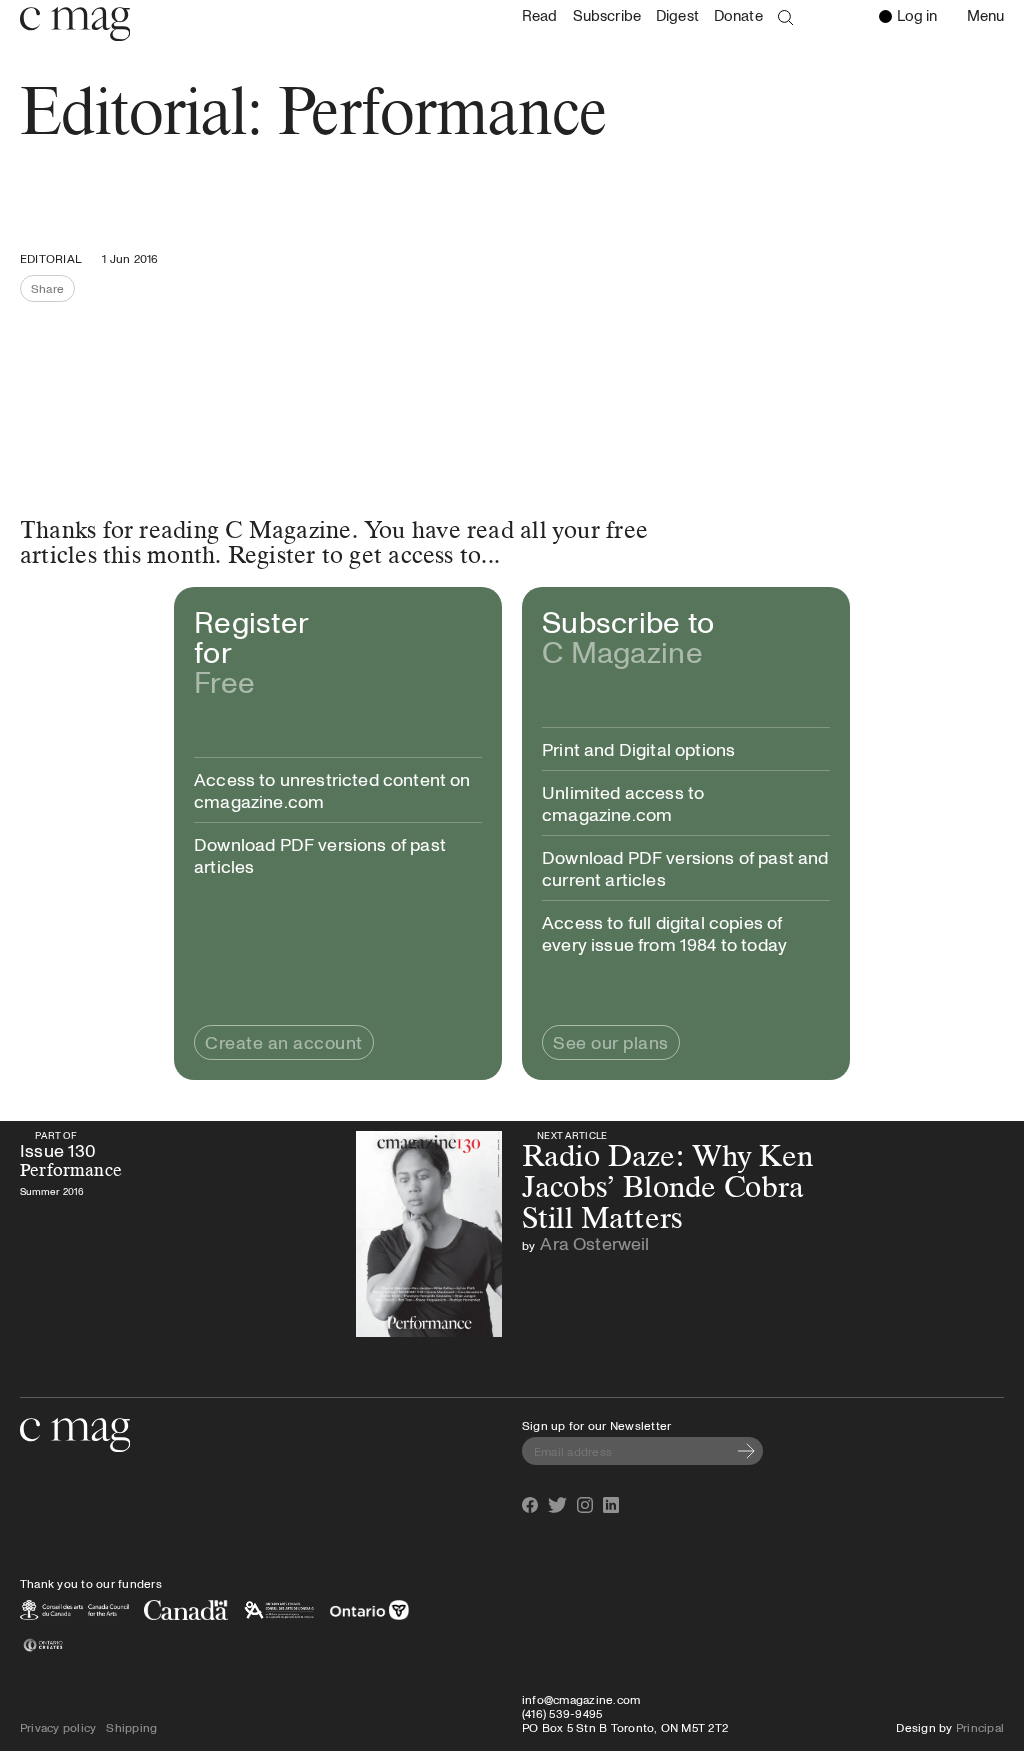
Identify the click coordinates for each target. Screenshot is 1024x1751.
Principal (980, 1727)
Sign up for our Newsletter (596, 1425)
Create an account (284, 1042)
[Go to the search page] (786, 18)
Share (53, 291)
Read (540, 15)
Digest (677, 15)
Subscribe (607, 15)
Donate (738, 15)
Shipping (131, 1727)
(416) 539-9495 (562, 1713)
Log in (917, 15)
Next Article (572, 1135)
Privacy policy (58, 1727)
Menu (990, 17)
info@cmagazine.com (581, 1699)
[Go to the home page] (75, 1435)
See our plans (611, 1042)
